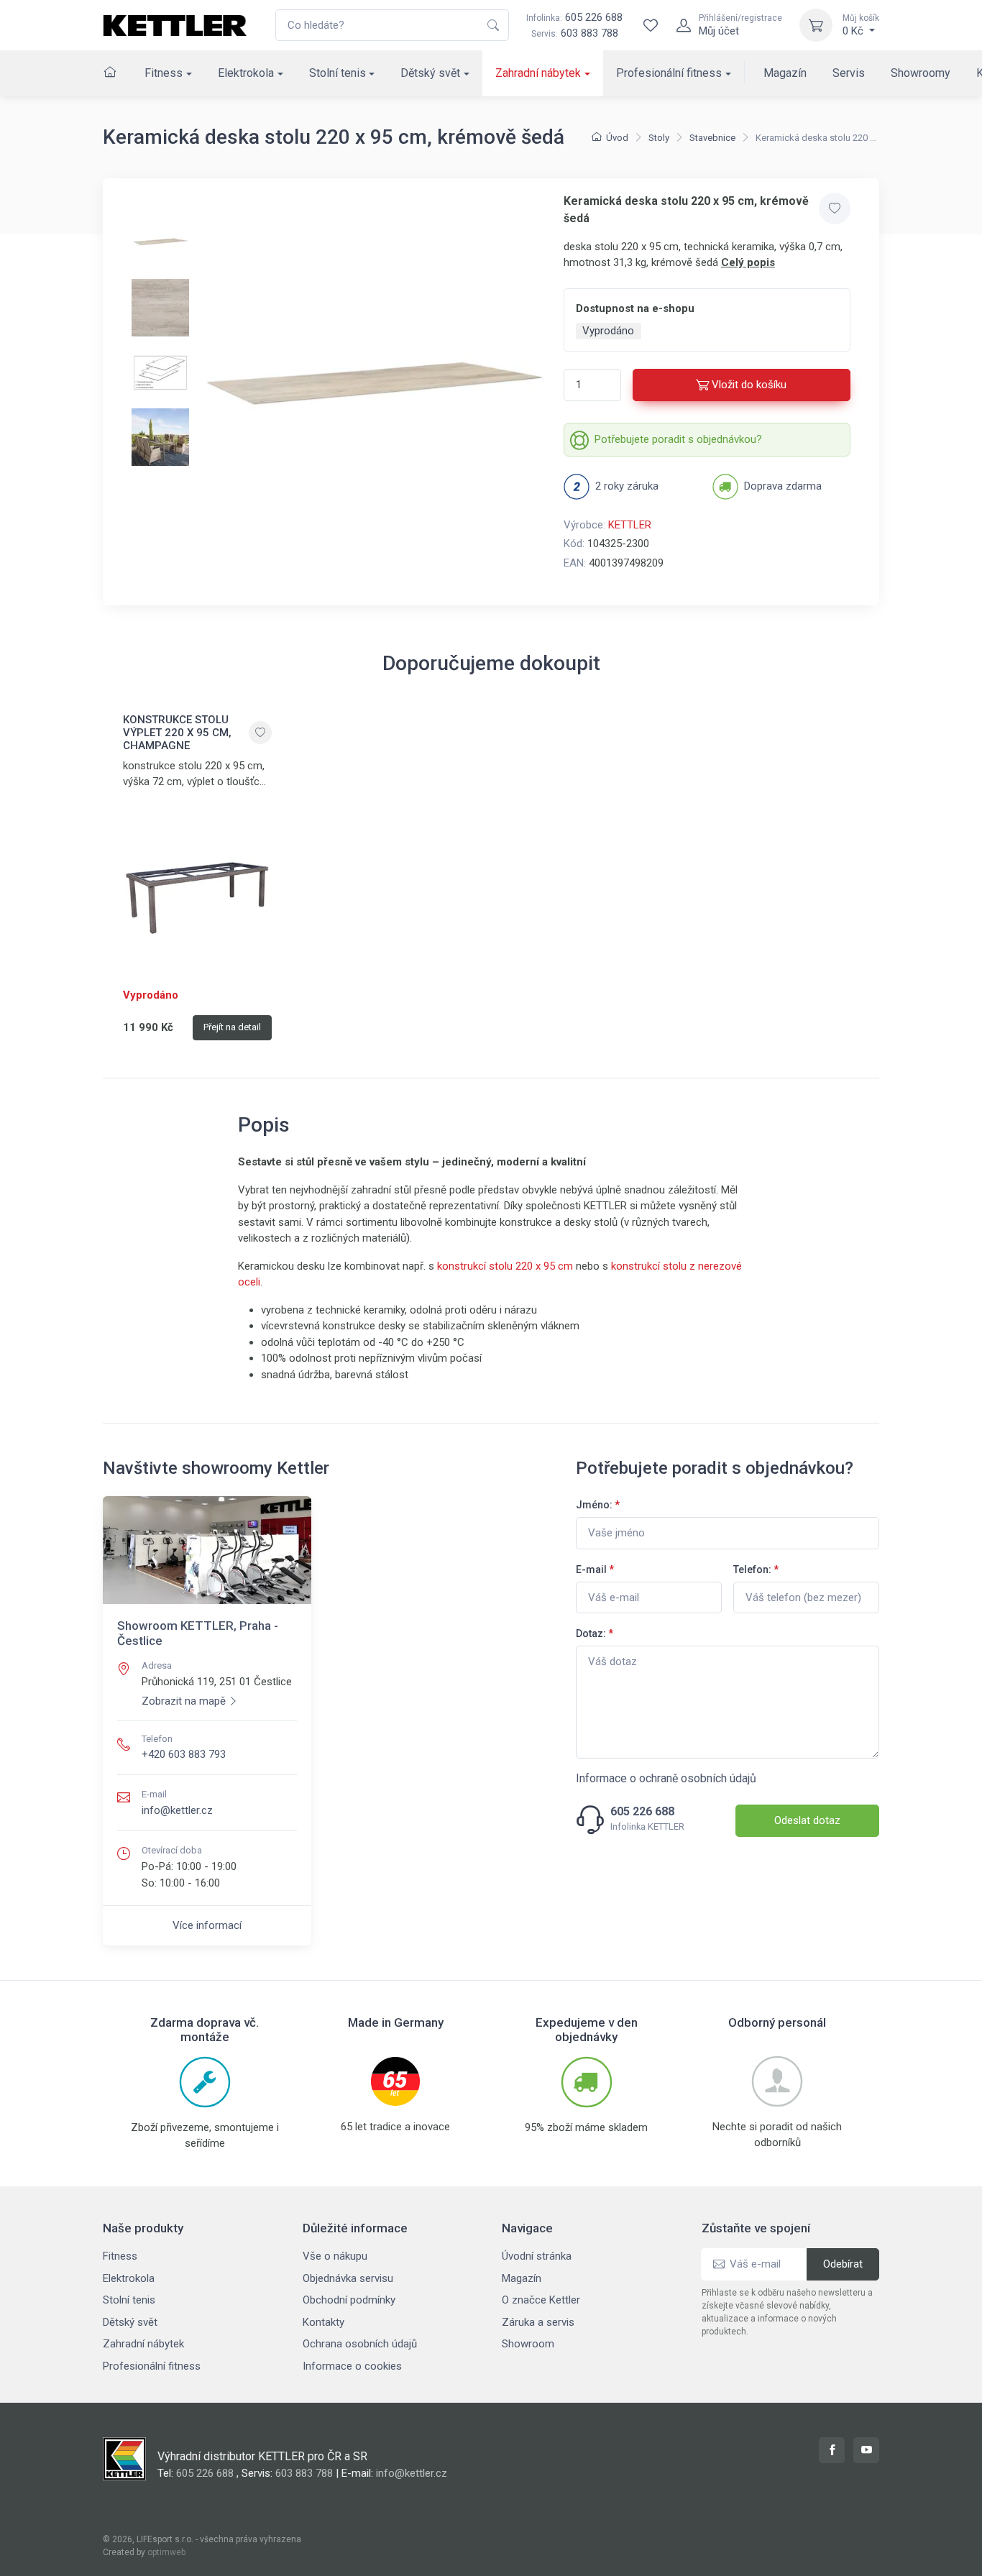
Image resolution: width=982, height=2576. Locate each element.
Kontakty (323, 2322)
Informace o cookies (352, 2366)
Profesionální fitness (669, 73)
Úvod (617, 138)
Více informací (207, 1925)
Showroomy (921, 73)
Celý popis (748, 262)
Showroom (528, 2344)
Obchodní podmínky (349, 2300)
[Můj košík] (816, 25)
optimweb (166, 2552)
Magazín (785, 73)
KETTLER (630, 525)
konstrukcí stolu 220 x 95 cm (505, 1266)
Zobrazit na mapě (184, 1701)
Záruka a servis (538, 2322)
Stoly (659, 138)
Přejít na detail (232, 1027)
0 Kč (861, 25)
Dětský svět (430, 73)
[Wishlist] (651, 25)
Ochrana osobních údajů (360, 2344)
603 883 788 (589, 33)
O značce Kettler (541, 2300)
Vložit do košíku (749, 385)
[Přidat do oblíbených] (835, 208)
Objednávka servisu (348, 2278)
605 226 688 (574, 17)
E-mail (595, 1569)
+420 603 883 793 (184, 1754)
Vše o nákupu (335, 2256)
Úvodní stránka (537, 2256)
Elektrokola (246, 73)
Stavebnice (712, 138)
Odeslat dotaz (807, 1820)
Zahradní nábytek (538, 73)
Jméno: (598, 1505)
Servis (849, 73)
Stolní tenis (338, 73)
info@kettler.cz (177, 1810)
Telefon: (756, 1569)
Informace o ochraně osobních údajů (666, 1778)
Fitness (164, 73)
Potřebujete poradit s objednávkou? (678, 439)
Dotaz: (595, 1633)
